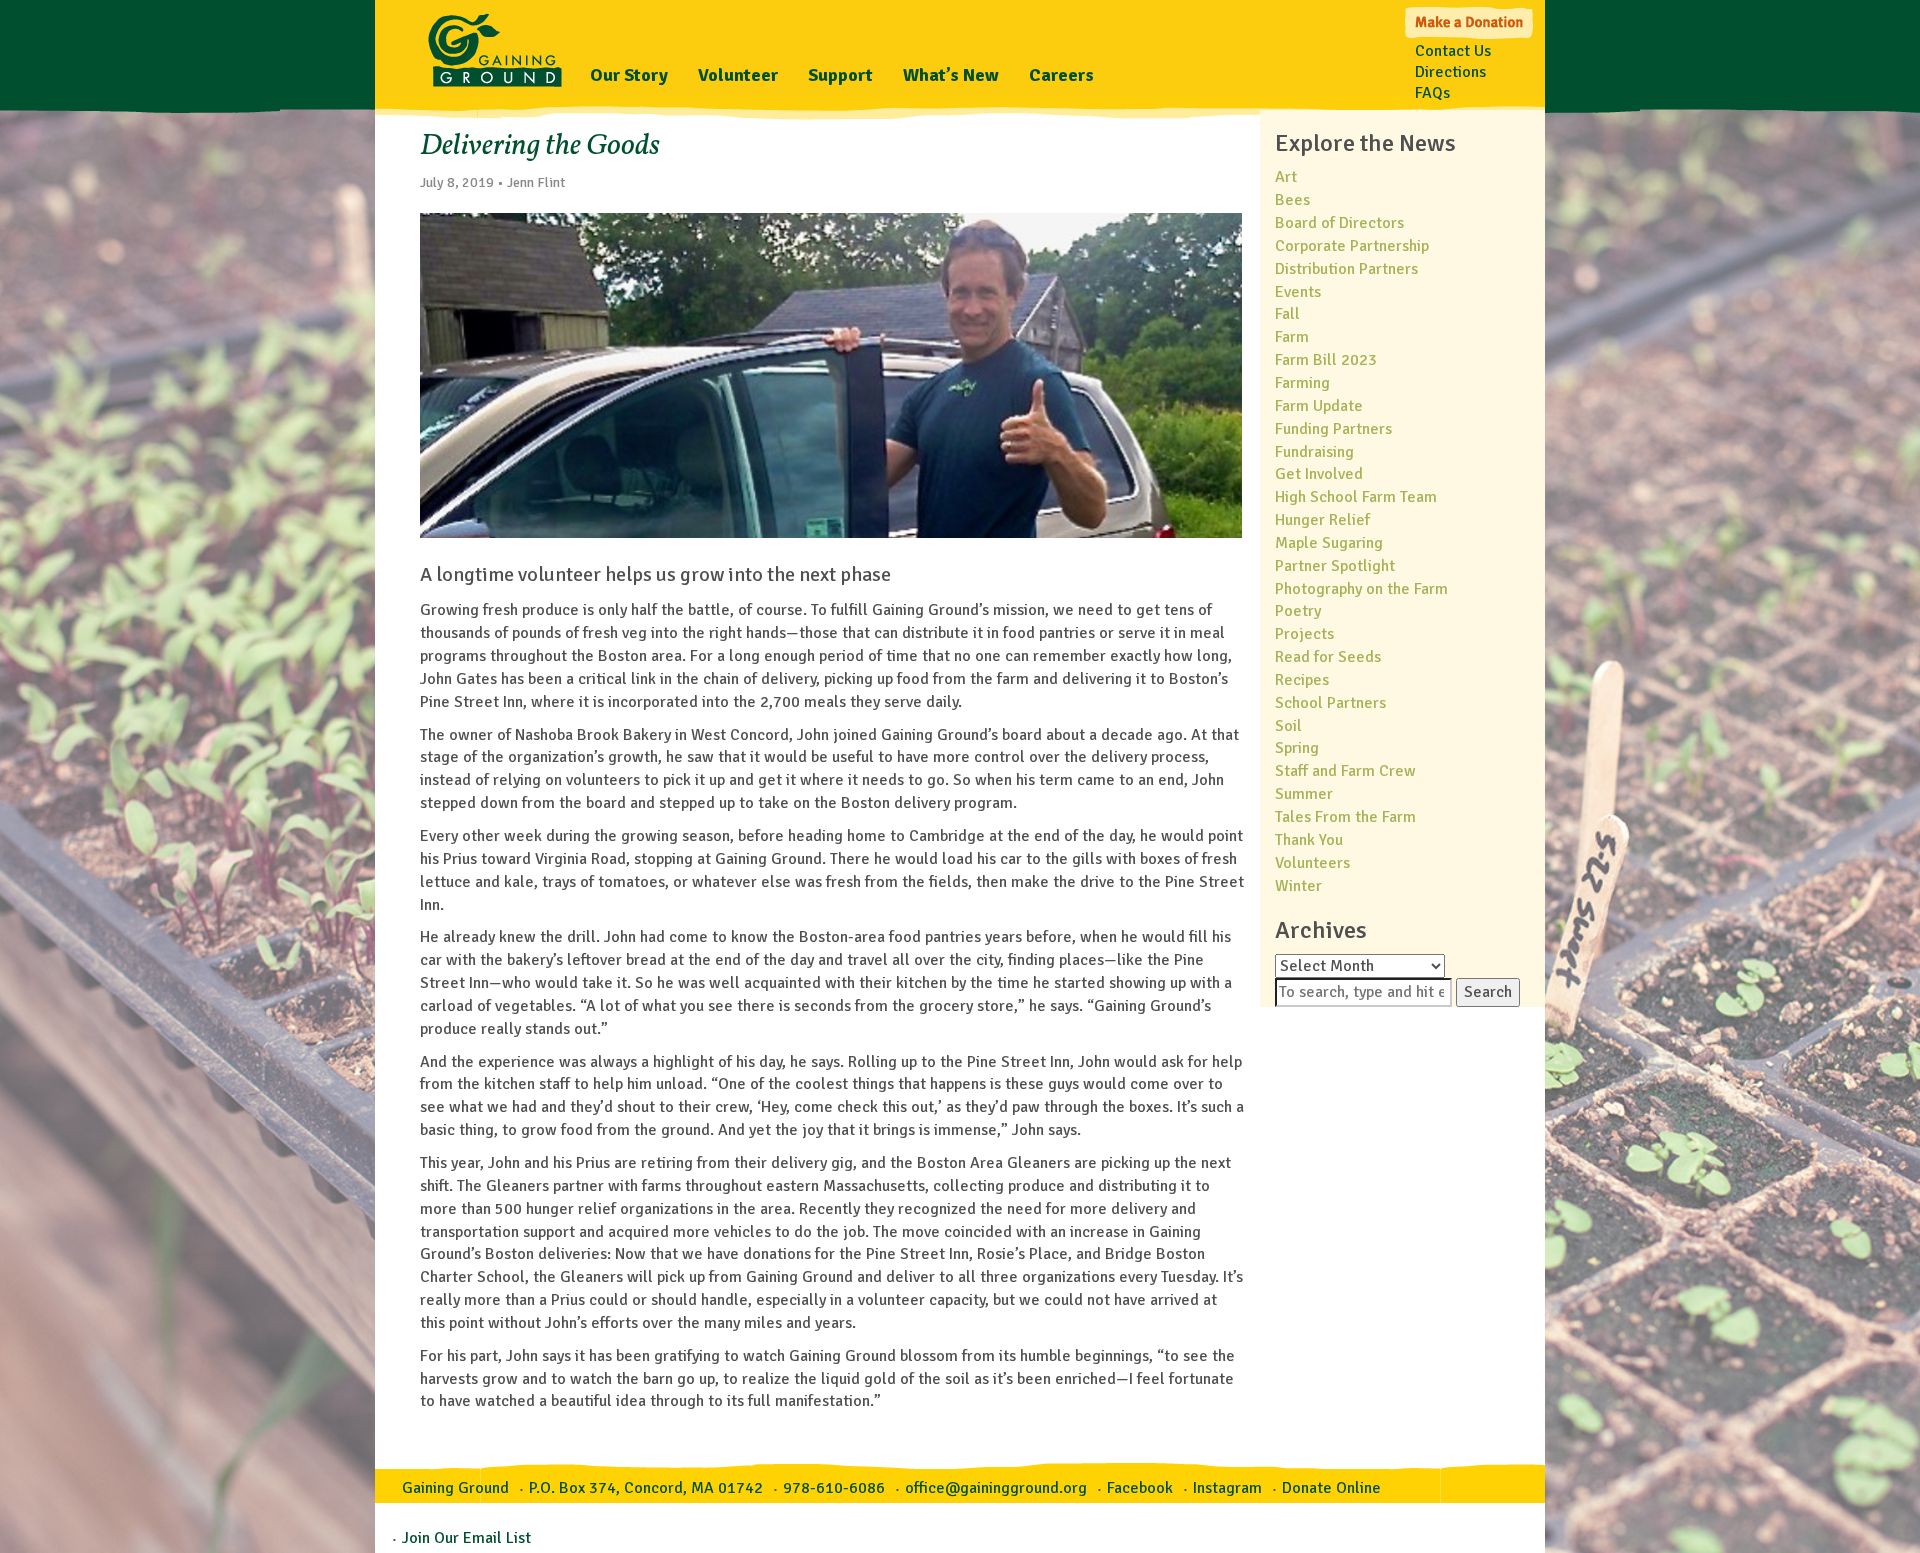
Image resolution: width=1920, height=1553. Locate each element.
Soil (1288, 726)
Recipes (1302, 680)
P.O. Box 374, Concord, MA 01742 (646, 1488)
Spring (1297, 748)
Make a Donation (1470, 20)
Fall (1287, 314)
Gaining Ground (495, 45)
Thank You (1309, 840)
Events (1298, 292)
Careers (1061, 75)
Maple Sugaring (1329, 543)
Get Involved (1319, 474)
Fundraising (1314, 452)
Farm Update (1319, 406)
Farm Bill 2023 (1326, 360)
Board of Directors (1339, 223)
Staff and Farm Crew (1345, 771)
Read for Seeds (1328, 657)
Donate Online (1331, 1488)
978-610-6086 (834, 1488)
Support (840, 75)
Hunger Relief (1322, 520)
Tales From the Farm (1345, 817)
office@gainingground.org (996, 1488)
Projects (1304, 634)
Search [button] (1488, 992)
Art (1286, 177)
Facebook (1140, 1488)
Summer (1304, 794)
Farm (1292, 337)
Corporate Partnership (1352, 246)
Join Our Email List (466, 1538)
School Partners (1330, 703)
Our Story (629, 75)
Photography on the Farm (1361, 589)
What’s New (951, 75)
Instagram (1227, 1488)
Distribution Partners (1346, 269)
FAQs (1432, 93)
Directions (1450, 72)
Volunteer (738, 75)
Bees (1292, 200)
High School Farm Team (1356, 497)
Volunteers (1312, 863)
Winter (1298, 886)
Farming (1302, 383)
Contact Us (1453, 51)
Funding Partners (1333, 429)
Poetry (1298, 611)
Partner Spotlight (1335, 566)
